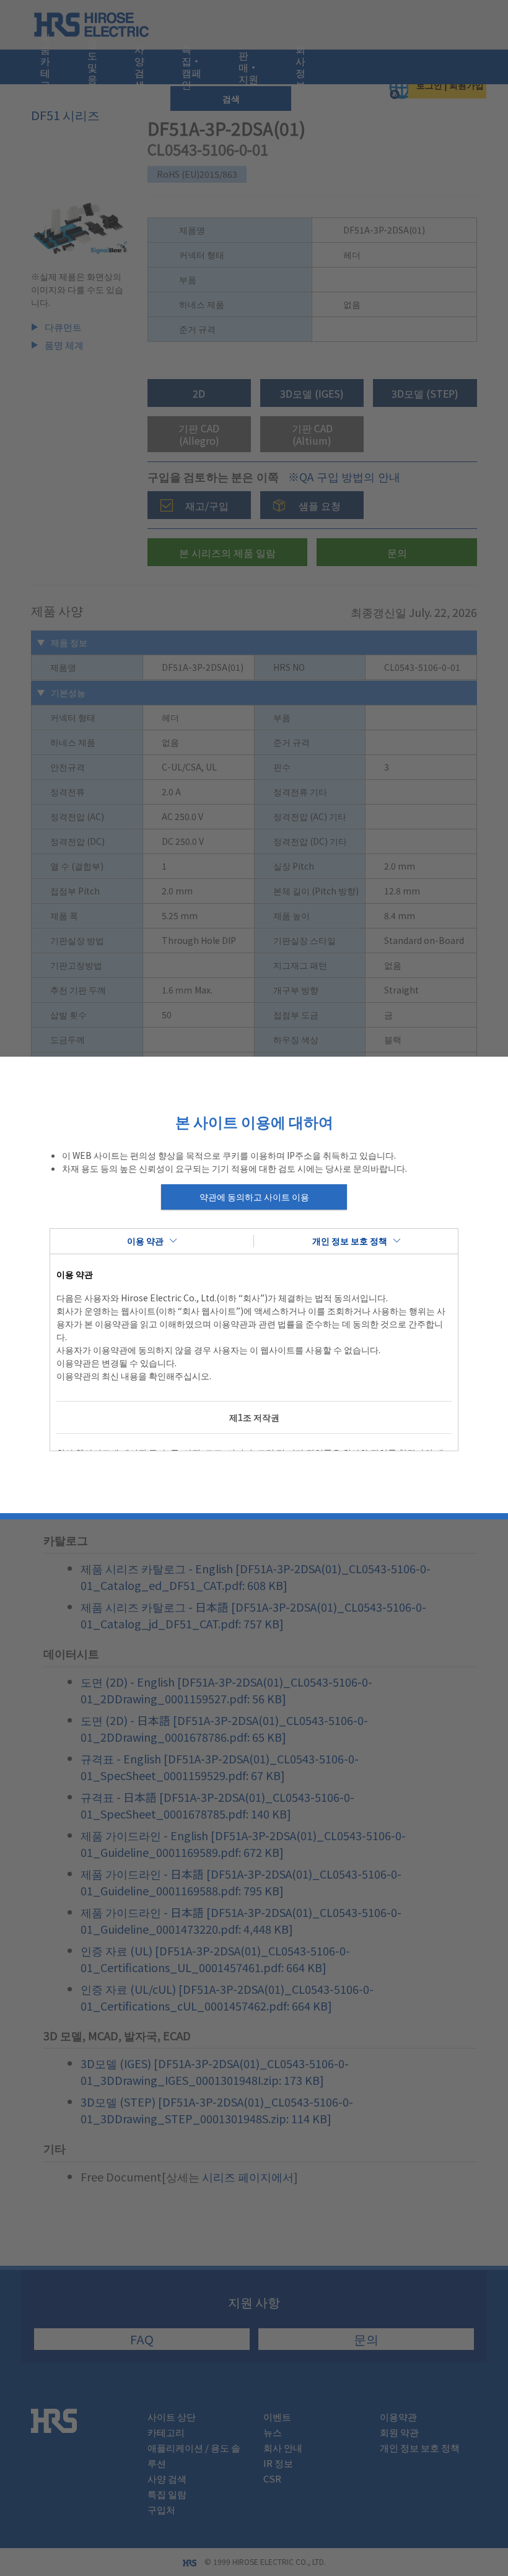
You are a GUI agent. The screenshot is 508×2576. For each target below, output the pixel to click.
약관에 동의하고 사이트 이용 (254, 1197)
